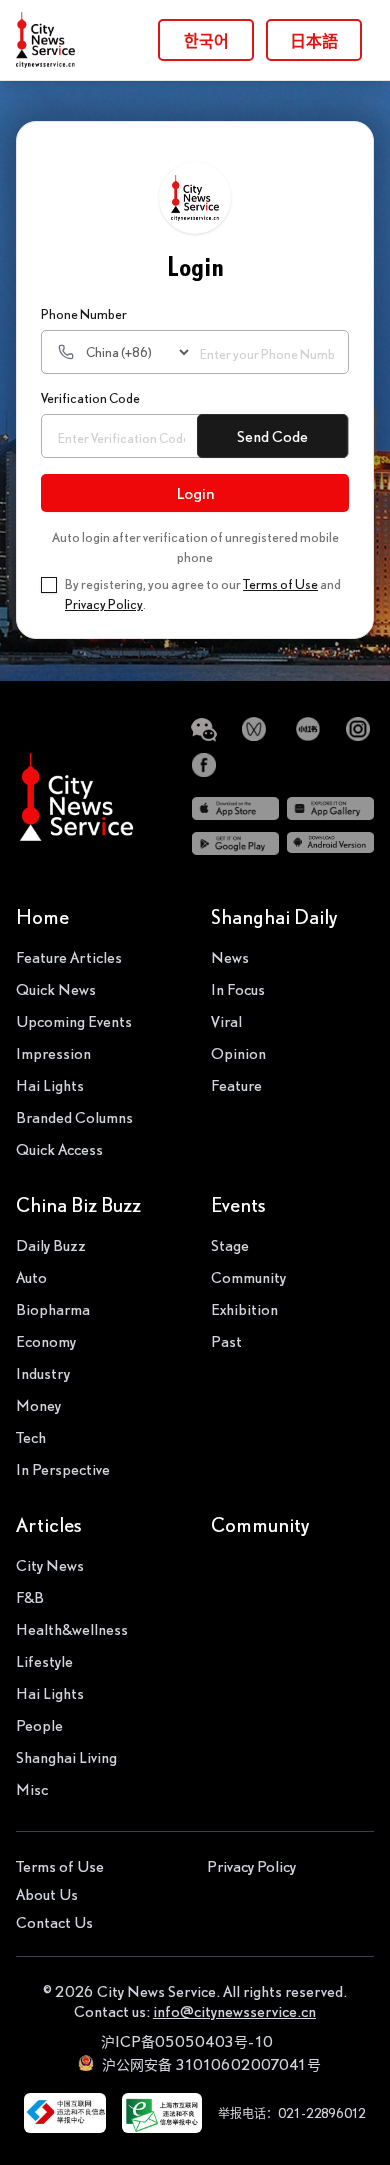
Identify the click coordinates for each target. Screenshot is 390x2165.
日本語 (314, 40)
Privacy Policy (104, 604)
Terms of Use (280, 584)
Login (195, 493)
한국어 (206, 40)
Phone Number (84, 314)
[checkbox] (49, 585)
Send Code (272, 436)
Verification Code (90, 398)
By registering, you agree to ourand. (203, 594)
